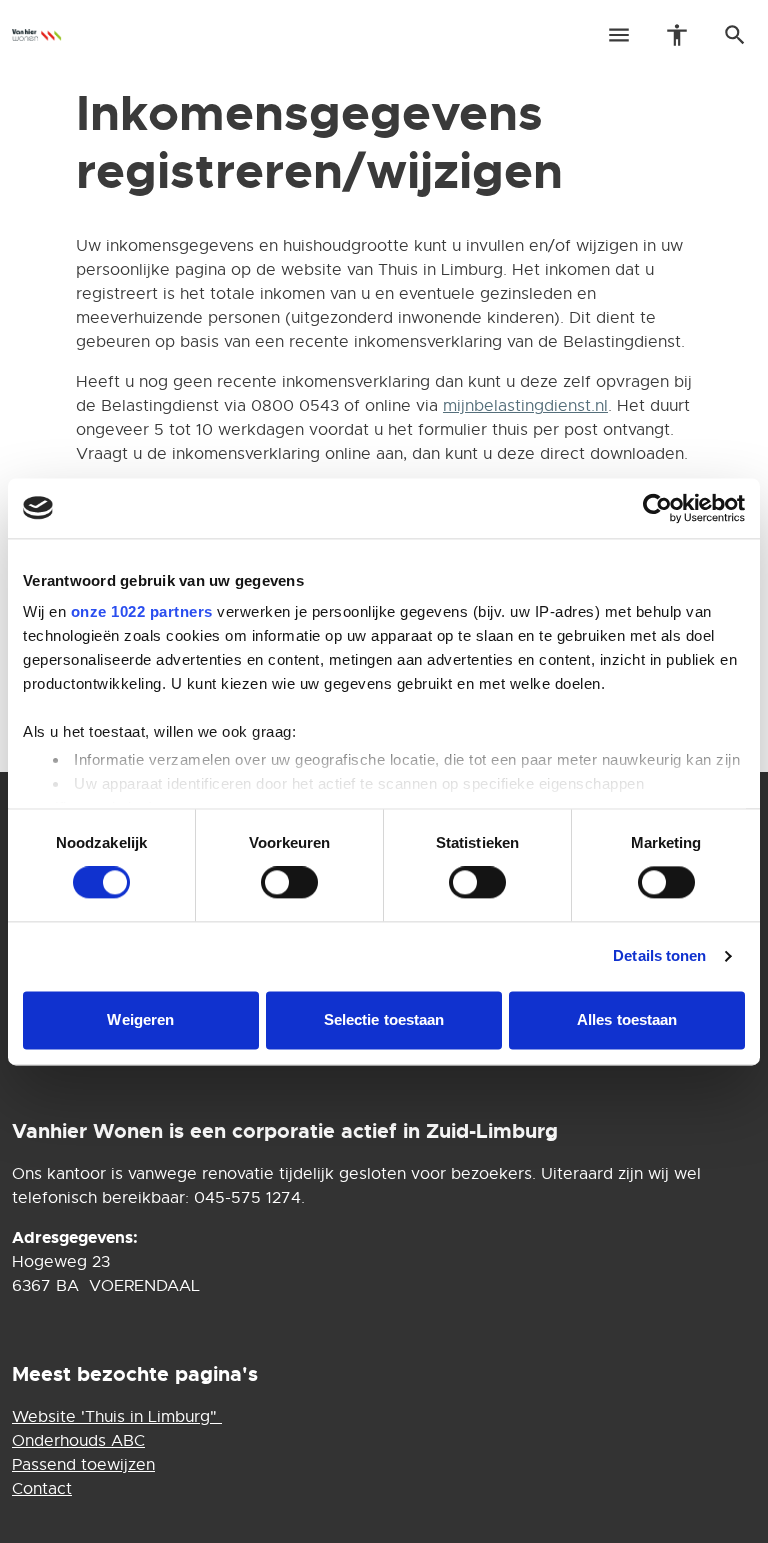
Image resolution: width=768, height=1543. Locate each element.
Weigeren (140, 1019)
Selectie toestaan (384, 1019)
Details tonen (659, 956)
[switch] (289, 883)
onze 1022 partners (142, 611)
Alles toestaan (627, 1019)
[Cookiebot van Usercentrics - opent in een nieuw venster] (657, 508)
